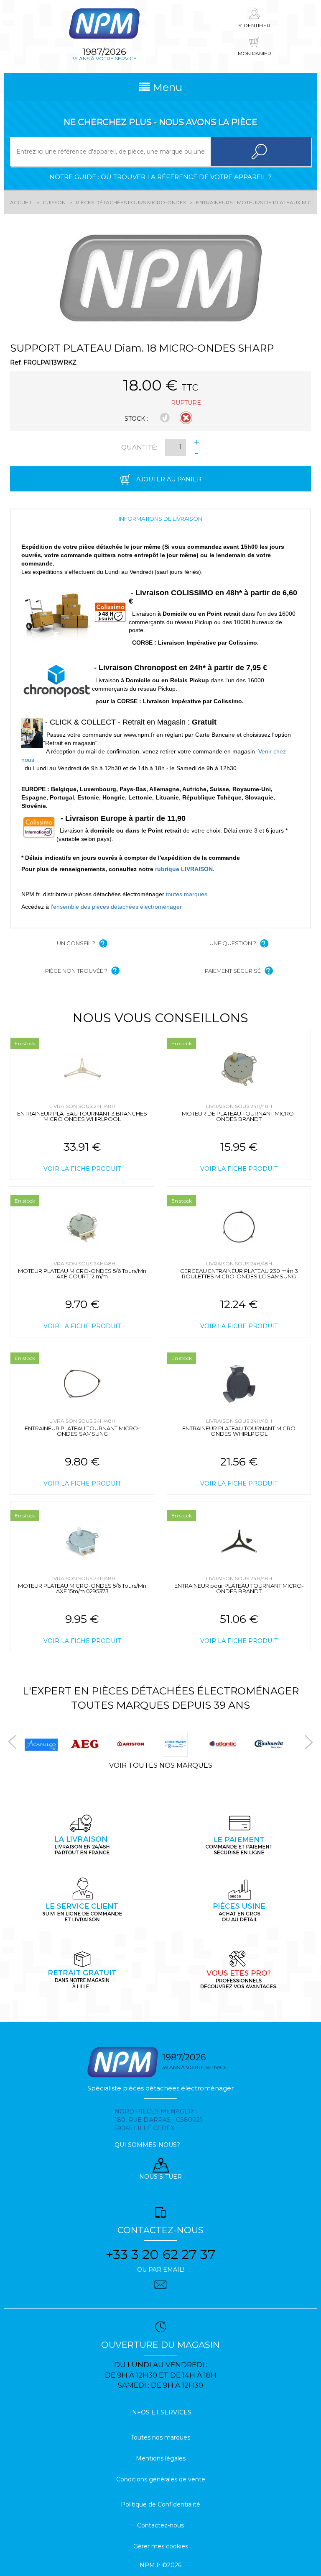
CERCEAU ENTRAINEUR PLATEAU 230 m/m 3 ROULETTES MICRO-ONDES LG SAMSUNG (239, 1274)
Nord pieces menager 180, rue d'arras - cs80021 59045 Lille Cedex (158, 2120)
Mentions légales (161, 2458)
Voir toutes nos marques (161, 1765)
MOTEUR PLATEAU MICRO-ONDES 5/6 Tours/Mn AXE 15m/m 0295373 (82, 1588)
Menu (166, 87)
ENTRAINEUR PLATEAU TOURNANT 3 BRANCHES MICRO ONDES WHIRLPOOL (82, 1116)
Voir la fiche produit (82, 1169)
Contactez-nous (160, 2525)
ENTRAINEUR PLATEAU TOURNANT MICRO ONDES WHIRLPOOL (239, 1431)
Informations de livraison (160, 519)
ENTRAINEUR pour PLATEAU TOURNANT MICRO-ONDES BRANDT (239, 1588)
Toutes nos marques (160, 2437)
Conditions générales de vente (161, 2479)
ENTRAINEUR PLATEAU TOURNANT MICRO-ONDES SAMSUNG (82, 1431)
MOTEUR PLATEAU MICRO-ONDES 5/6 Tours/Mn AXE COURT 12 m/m (82, 1274)
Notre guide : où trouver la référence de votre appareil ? (160, 177)
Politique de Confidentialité (160, 2504)
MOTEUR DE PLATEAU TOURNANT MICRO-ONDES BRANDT (239, 1116)
